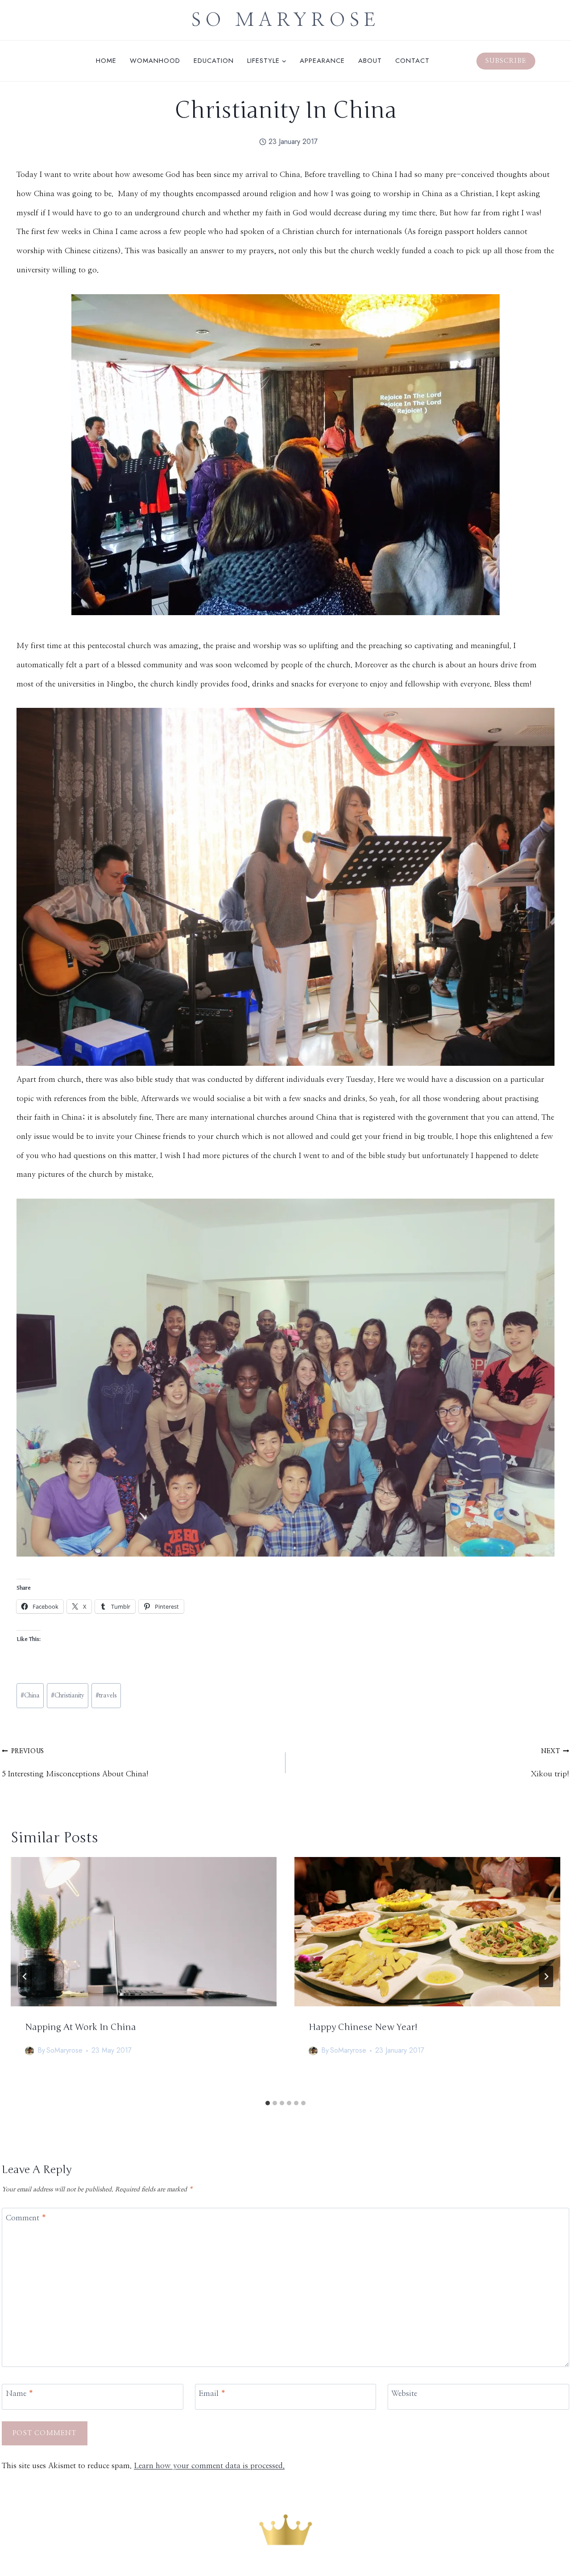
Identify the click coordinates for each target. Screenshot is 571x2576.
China (30, 1696)
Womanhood (155, 61)
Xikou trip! (550, 1763)
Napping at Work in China (81, 2028)
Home (106, 61)
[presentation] (144, 1932)
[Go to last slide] (25, 1976)
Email (212, 2393)
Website (404, 2393)
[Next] (546, 1976)
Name (20, 2393)
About (370, 61)
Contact (412, 61)
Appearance (322, 61)
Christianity (68, 1696)
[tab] (268, 2103)
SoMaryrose (64, 2051)
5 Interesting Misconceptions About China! (75, 1763)
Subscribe (506, 61)
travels (106, 1696)
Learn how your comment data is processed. (209, 2466)
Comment (26, 2218)
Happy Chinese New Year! (363, 2028)
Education (214, 61)
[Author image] (29, 2051)
